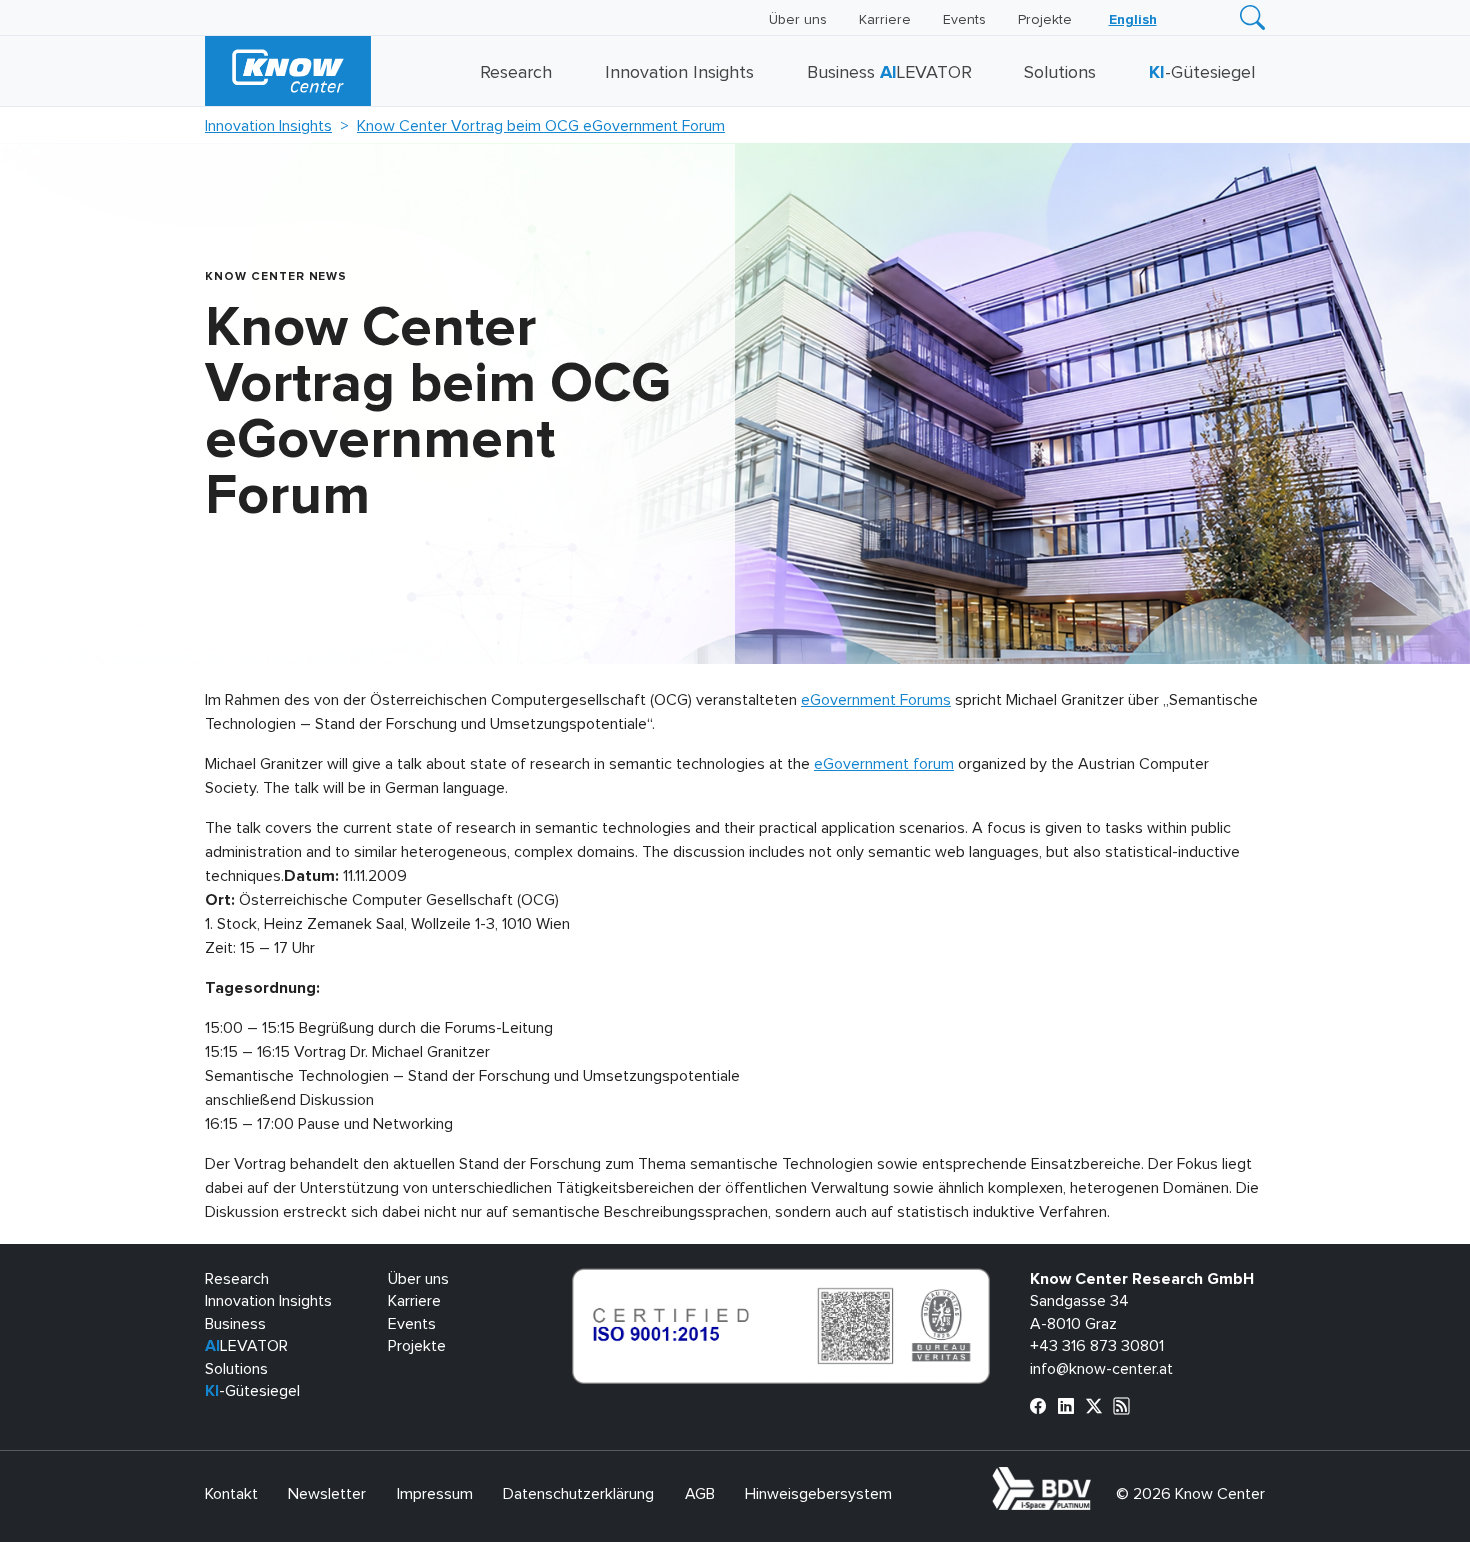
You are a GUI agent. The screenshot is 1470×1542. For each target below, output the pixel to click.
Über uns (798, 20)
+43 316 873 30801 (1097, 1346)
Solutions (1060, 73)
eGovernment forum (884, 764)
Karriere (885, 20)
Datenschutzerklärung (578, 1494)
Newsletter (327, 1494)
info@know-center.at (1101, 1369)
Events (964, 20)
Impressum (435, 1494)
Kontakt (231, 1494)
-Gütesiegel (1202, 73)
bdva (1095, 1478)
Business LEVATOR (889, 73)
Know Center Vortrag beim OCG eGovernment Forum (541, 126)
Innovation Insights (679, 73)
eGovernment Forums (876, 700)
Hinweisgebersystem (818, 1494)
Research (516, 73)
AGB (700, 1494)
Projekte (1045, 20)
